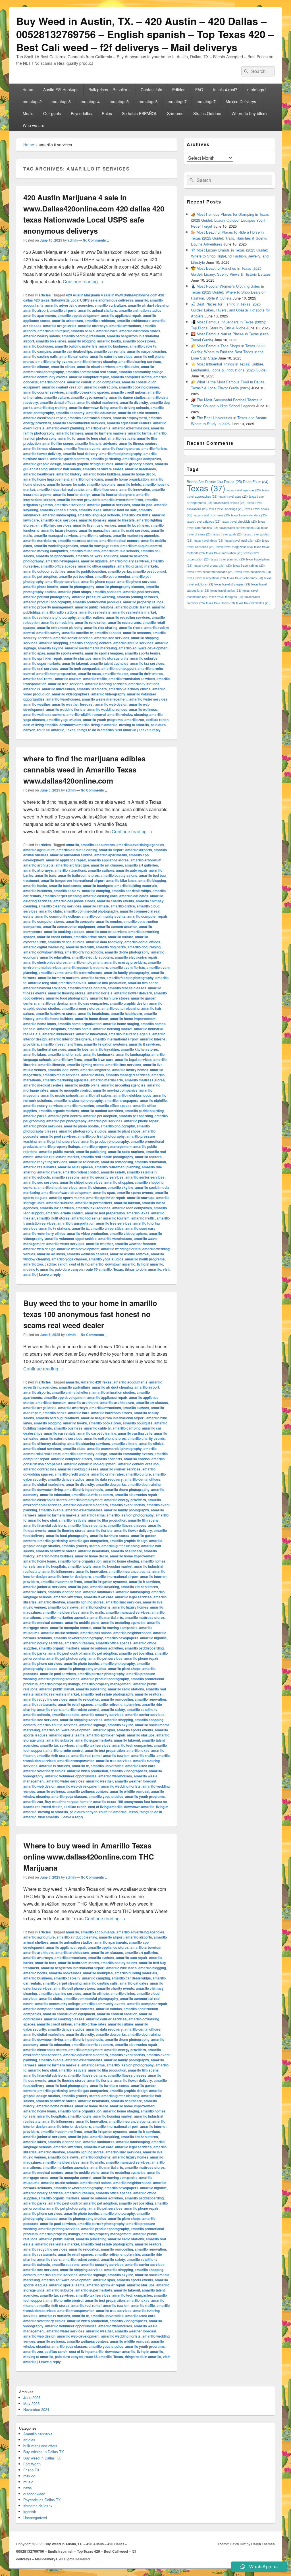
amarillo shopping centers (91, 643)
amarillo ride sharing (101, 628)
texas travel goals (228, 534)
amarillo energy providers (125, 962)
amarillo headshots (141, 469)
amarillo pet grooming (112, 576)
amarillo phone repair (98, 581)
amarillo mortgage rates (99, 546)
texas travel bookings (226, 509)
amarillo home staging (121, 1024)
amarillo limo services (53, 525)
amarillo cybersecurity (89, 397)
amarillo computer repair (89, 377)
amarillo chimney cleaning (96, 362)
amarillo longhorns (95, 1070)
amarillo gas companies (142, 459)
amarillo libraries (93, 520)
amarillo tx (32, 689)
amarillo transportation (76, 1223)
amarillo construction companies (94, 382)
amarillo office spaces (59, 566)
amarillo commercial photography (91, 911)
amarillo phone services (137, 581)
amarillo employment (130, 418)
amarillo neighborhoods (55, 556)
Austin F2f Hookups (61, 90)
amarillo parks (119, 571)
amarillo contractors (101, 387)
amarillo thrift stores (146, 674)
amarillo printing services (137, 597)
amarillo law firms (136, 515)
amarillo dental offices (58, 402)
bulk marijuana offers (40, 2446)
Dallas (233, 482)
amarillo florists (154, 448)
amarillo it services (70, 505)
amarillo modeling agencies (56, 546)
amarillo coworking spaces (87, 392)
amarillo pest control (149, 571)
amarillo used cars (92, 689)
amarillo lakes (90, 510)
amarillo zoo (134, 720)
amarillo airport (36, 310)
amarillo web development (78, 1249)
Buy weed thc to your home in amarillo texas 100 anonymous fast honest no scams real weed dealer (90, 1314)
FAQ (199, 90)
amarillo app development (79, 315)
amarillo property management (48, 607)
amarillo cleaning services (140, 362)
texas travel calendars (249, 515)
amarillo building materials (76, 346)
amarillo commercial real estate (91, 372)
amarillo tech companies (80, 668)
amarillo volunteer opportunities (71, 1239)
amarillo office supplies (97, 566)
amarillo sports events (65, 653)
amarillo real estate (95, 612)
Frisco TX (31, 2470)
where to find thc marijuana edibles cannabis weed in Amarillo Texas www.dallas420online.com (84, 769)
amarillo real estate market (134, 612)
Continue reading (83, 282)
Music (28, 113)
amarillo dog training (51, 408)
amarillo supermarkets (42, 663)
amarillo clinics (63, 367)
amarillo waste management (105, 699)
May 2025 (31, 2403)
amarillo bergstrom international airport (73, 880)
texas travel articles (229, 503)
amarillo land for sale (120, 510)
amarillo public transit (133, 607)
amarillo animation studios (140, 310)
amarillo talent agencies (109, 663)
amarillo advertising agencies (69, 305)
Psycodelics (81, 113)
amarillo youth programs (103, 720)
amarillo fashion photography (130, 978)
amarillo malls (93, 1075)
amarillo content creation (62, 387)
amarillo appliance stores (108, 860)
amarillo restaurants (124, 622)
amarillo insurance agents (130, 1034)
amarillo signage (93, 1187)
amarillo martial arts (40, 541)
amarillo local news (133, 525)
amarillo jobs (142, 505)
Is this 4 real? (225, 90)
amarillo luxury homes (59, 530)
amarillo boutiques (38, 346)
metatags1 (257, 90)
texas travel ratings (249, 565)
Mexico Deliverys (241, 101)
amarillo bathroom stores (140, 331)
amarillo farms (140, 433)
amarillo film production (107, 983)
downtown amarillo (74, 725)
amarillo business (114, 346)
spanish (30, 2512)
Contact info (151, 90)
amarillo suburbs (144, 658)
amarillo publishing (91, 1152)
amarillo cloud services (96, 367)
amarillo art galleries (60, 326)
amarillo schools (108, 633)
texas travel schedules (245, 578)
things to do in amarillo (95, 730)
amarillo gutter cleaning (120, 1008)
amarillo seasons (137, 633)
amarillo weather (37, 704)
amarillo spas (34, 653)
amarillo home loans (87, 479)
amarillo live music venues (95, 525)
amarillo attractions (125, 326)
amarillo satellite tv (78, 633)
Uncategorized (35, 2518)
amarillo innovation (135, 489)
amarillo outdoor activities (44, 571)
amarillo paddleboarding (87, 571)
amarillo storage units (111, 658)
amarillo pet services (63, 581)
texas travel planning (228, 559)
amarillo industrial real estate (60, 489)
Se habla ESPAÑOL (140, 113)
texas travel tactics (226, 590)
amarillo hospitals (101, 484)
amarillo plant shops (75, 592)
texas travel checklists (239, 521)
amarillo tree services (66, 684)
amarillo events (98, 428)
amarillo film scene (58, 443)
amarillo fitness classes (43, 448)
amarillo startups (78, 658)
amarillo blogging (82, 341)
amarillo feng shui (91, 438)
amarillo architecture (134, 321)
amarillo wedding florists (66, 709)
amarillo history (69, 474)
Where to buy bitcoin (250, 113)
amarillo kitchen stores (58, 510)
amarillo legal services (59, 520)
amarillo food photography (121, 454)
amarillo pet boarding (76, 576)
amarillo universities (59, 689)
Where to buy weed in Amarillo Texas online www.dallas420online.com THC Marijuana (89, 1857)
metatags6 (148, 101)
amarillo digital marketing (98, 402)
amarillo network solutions (97, 556)
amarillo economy (70, 413)
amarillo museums (85, 551)
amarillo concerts (80, 921)
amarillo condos (52, 382)
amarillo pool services (141, 592)
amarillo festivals (121, 438)
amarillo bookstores (139, 341)
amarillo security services (102, 1177)
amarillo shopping (54, 643)
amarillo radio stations (60, 612)
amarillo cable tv (143, 346)
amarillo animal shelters (98, 310)
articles (45, 295)
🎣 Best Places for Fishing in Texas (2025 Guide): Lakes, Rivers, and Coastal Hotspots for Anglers (230, 310)
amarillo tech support (119, 668)
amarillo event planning (65, 428)
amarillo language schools (99, 515)
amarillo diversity (134, 402)
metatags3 (61, 101)
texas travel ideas (208, 540)
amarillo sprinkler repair (43, 658)
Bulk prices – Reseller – (110, 90)
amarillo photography (77, 587)
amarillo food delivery (80, 454)
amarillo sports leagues (104, 653)
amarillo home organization (127, 479)
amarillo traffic (95, 679)
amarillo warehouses (63, 699)
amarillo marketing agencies (136, 535)
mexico (29, 2476)
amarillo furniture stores (110, 998)
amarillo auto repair (53, 331)
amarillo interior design (72, 495)
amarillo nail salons (96, 1095)
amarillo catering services (111, 356)
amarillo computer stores (131, 377)
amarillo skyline (51, 648)
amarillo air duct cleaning (148, 305)
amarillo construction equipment (69, 926)
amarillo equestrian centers (129, 423)
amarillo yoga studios (64, 720)
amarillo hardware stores (103, 469)
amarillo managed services (56, 535)
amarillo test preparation (56, 674)
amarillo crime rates (90, 937)
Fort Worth (32, 2464)
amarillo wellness (143, 709)
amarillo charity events (54, 362)
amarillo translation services (132, 679)
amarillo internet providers (78, 500)
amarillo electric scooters (139, 413)
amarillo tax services (147, 663)
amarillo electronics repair (45, 418)
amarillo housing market (113, 1029)
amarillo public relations (94, 607)
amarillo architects (100, 321)
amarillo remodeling (57, 622)
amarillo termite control (64, 1213)
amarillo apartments (40, 315)
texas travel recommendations (210, 572)
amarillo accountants (98, 845)
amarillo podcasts (107, 592)
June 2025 (32, 2397)
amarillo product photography (47, 602)
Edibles (179, 90)
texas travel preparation (213, 565)
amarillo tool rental (38, 679)
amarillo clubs (128, 367)
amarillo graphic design (42, 464)
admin (73, 240)
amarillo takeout (75, 663)
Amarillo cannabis (38, 2434)
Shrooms (175, 113)
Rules (107, 113)
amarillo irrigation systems (106, 1044)
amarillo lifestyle (121, 520)
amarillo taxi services (41, 668)
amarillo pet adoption (40, 576)
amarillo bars (107, 331)
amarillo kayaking (105, 1049)
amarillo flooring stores (121, 448)
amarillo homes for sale (66, 484)
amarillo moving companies (46, 551)
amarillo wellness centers (44, 714)
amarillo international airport (116, 1039)
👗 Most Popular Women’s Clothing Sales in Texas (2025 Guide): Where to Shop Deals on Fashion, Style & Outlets (228, 292)
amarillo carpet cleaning (146, 351)
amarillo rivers (131, 628)
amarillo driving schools (130, 408)
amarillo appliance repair (121, 315)
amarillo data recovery (104, 942)
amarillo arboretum (67, 321)
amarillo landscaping (59, 515)
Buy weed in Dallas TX (42, 2458)
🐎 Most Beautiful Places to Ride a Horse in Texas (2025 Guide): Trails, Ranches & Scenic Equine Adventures (229, 238)
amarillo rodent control (81, 1172)
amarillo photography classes (120, 587)
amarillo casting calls (40, 356)
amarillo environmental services (79, 423)
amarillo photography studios (83, 1131)
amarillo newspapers (62, 561)
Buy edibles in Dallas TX (44, 2452)
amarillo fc (67, 438)
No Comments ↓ (96, 240)
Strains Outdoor (207, 113)
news (28, 2488)
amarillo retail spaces (75, 1167)
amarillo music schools (120, 551)
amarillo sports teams (143, 653)
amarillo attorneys (93, 326)
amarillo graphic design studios (88, 464)
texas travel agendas (244, 490)
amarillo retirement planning (60, 628)
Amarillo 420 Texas (96, 1382)
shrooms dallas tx (38, 2506)
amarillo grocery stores (134, 464)
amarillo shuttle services (133, 643)
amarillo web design (111, 704)
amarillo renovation (91, 622)
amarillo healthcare (39, 474)
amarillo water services (148, 699)
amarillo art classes (107, 865)
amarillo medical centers (119, 541)
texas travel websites (253, 603)
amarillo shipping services (81, 1182)
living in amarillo (104, 725)
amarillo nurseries (79, 1106)
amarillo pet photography (66, 1121)
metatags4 (90, 101)
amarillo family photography (127, 973)
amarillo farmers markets (106, 433)
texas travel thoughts (226, 597)
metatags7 (177, 101)
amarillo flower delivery (42, 454)
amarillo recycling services (128, 617)
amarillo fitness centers (138, 443)
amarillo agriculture (110, 305)
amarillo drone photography (127, 952)
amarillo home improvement (46, 479)
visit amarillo (126, 730)
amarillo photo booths (41, 587)
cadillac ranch (157, 720)
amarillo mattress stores (78, 541)
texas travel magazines (234, 547)
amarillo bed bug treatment (83, 336)
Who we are (34, 125)
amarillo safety (48, 633)
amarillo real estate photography (50, 617)
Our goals (52, 113)
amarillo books (109, 341)
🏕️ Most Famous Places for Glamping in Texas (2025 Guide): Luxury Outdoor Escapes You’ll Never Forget (230, 220)
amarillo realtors (91, 617)
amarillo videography (108, 694)
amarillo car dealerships (72, 351)
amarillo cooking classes (139, 387)
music (28, 2482)
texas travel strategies (232, 584)
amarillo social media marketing (91, 648)
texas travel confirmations (240, 528)
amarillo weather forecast (73, 704)
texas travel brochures (212, 515)
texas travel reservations (206, 578)
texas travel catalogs (204, 521)
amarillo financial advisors (96, 443)
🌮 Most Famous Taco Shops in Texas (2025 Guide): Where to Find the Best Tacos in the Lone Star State (228, 352)
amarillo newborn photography (78, 1100)
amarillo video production (88, 1233)
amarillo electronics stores (89, 418)
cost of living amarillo (40, 725)
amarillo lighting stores (85, 1065)
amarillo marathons (95, 535)
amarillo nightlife (94, 561)
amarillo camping (37, 351)
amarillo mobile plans (82, 1085)
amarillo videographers (71, 694)
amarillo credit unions (128, 392)
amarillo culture (56, 397)
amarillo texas (89, 674)
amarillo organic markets (138, 566)
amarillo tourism (68, 679)
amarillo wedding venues (107, 709)
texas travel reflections (253, 572)
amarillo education (101, 413)
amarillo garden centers (70, 459)
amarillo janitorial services (109, 505)
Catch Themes (263, 2544)
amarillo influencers (102, 489)
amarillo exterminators (131, 428)
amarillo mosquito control (141, 546)
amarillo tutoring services (106, 684)
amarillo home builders (102, 474)
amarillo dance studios (127, 397)
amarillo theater (115, 674)
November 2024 (36, 2409)
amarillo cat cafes (74, 356)
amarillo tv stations (144, 684)
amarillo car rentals (110, 351)
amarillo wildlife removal (86, 714)
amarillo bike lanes (51, 341)
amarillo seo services (112, 638)
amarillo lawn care (99, 1060)
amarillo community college (141, 372)
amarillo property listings (143, 602)
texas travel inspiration (243, 540)
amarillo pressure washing (94, 597)
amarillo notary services (129, 561)
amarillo (142, 300)
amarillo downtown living (89, 408)
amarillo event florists (127, 967)
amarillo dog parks (111, 947)
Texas (71, 730)
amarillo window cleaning (128, 714)
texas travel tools (221, 603)
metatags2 (32, 101)
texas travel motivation (224, 553)
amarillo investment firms (122, 500)
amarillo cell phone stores (74, 901)
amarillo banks (83, 331)
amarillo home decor (139, 474)
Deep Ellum (256, 482)
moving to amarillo (134, 725)
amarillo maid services (131, 530)
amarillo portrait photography (47, 597)
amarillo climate (36, 367)
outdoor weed (34, 2494)
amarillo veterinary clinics (130, 689)
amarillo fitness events (82, 448)
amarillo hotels (129, 484)
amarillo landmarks (99, 1054)
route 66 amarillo (51, 730)
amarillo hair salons (65, 469)
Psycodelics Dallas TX (42, 2500)
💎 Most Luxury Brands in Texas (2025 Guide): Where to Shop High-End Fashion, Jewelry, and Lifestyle (230, 256)
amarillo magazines (95, 530)
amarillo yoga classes (69, 1259)
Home (28, 90)
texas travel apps (233, 496)
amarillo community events (45, 377)
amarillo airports (63, 310)
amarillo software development (144, 648)
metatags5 (119, 101)
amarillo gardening (106, 459)
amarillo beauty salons (42, 336)
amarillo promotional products (97, 602)
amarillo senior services (73, 638)
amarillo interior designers (113, 495)
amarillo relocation (84, 1162)
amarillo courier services (44, 392)
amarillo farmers (70, 433)
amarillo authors (101, 870)
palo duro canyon (69, 1269)
